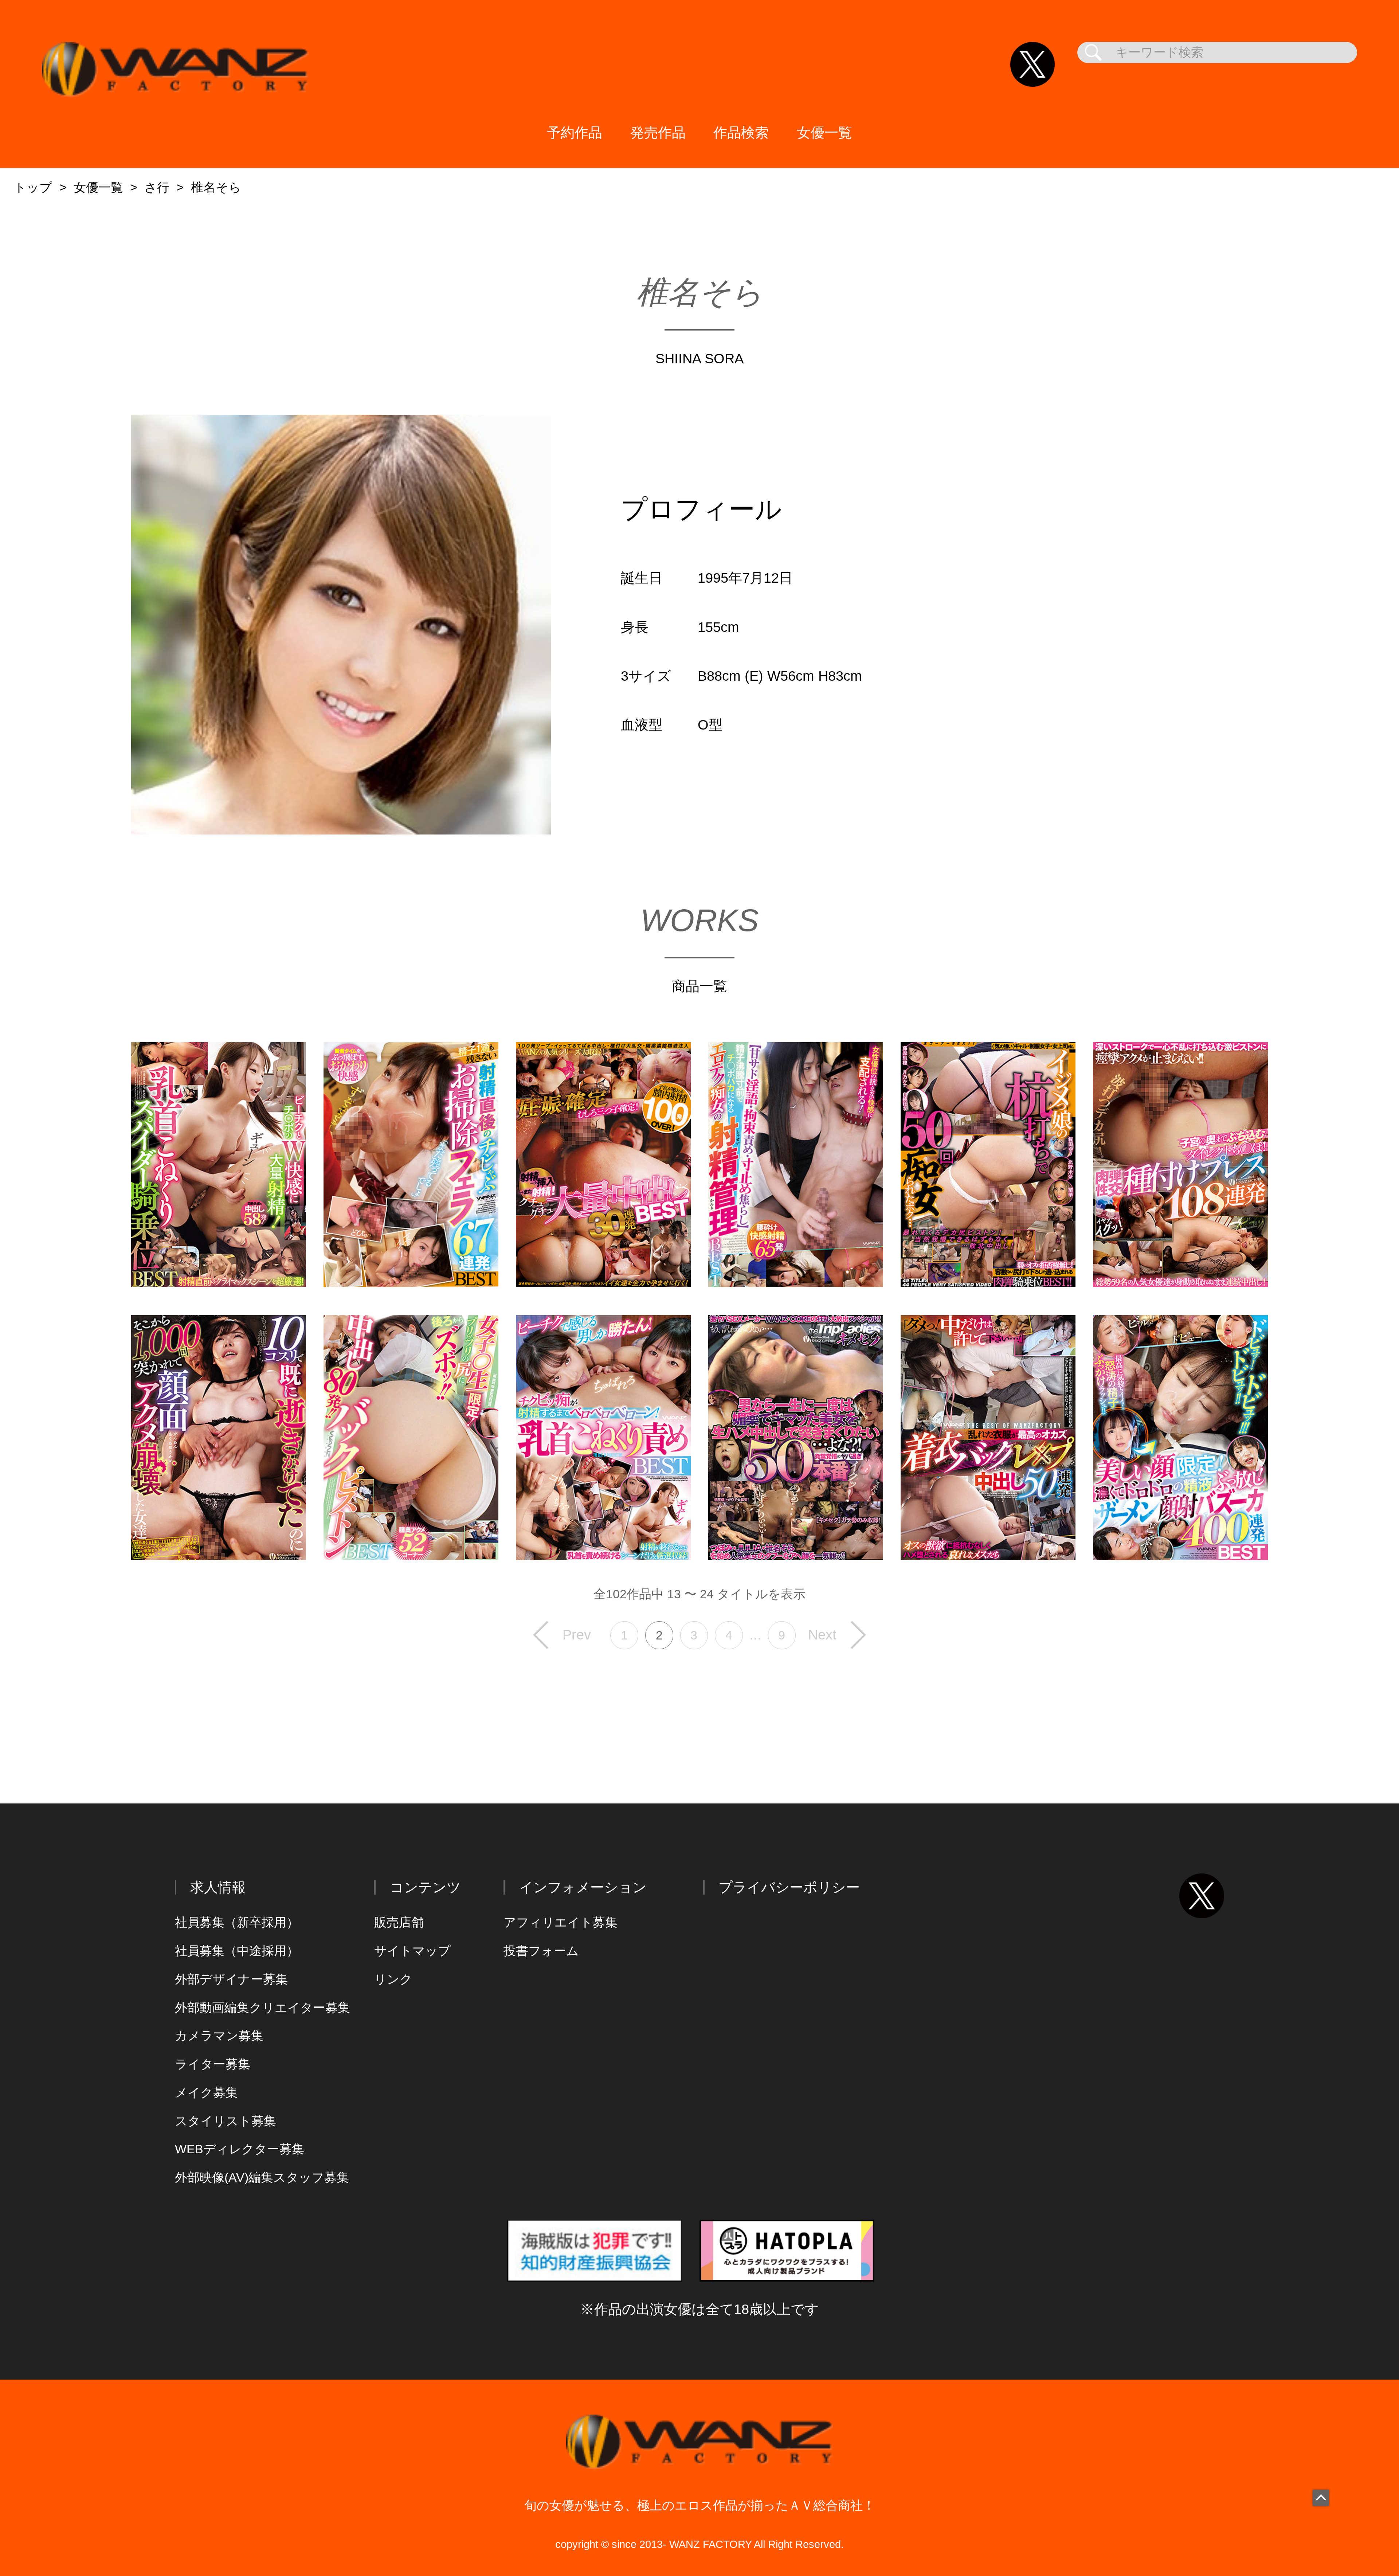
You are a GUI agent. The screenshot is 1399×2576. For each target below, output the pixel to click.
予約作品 (575, 132)
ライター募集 (213, 2064)
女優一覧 (824, 132)
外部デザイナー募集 (231, 1979)
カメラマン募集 (219, 2036)
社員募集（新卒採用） (237, 1922)
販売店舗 (399, 1922)
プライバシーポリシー (789, 1887)
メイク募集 (206, 2093)
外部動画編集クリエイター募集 (262, 2008)
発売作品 (658, 132)
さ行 (157, 187)
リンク (393, 1979)
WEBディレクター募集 (240, 2149)
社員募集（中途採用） (237, 1951)
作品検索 (741, 132)
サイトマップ (412, 1951)
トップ (33, 187)
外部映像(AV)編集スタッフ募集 (262, 2178)
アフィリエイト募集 (561, 1922)
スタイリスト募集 (226, 2121)
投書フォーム (541, 1951)
